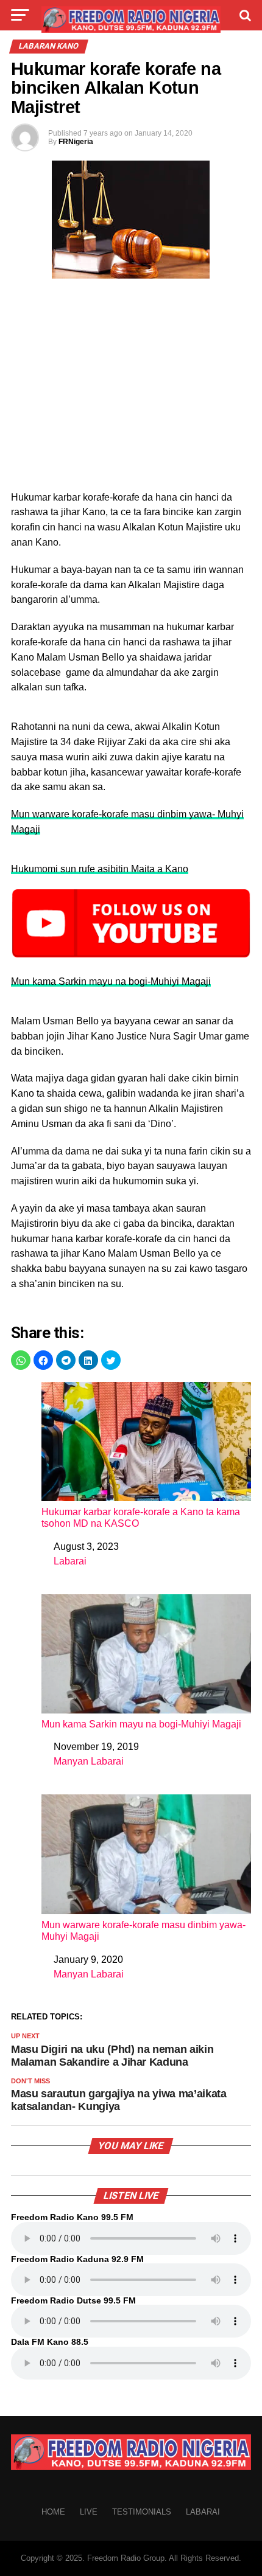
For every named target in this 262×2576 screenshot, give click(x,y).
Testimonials (142, 2512)
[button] (21, 1360)
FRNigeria (76, 142)
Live (89, 2512)
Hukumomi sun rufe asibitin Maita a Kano (100, 869)
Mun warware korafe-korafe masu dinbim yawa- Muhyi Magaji (143, 1931)
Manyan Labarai (89, 1761)
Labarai (70, 1561)
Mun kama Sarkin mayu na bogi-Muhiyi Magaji (111, 981)
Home (53, 2512)
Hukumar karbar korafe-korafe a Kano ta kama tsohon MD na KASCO (141, 1518)
